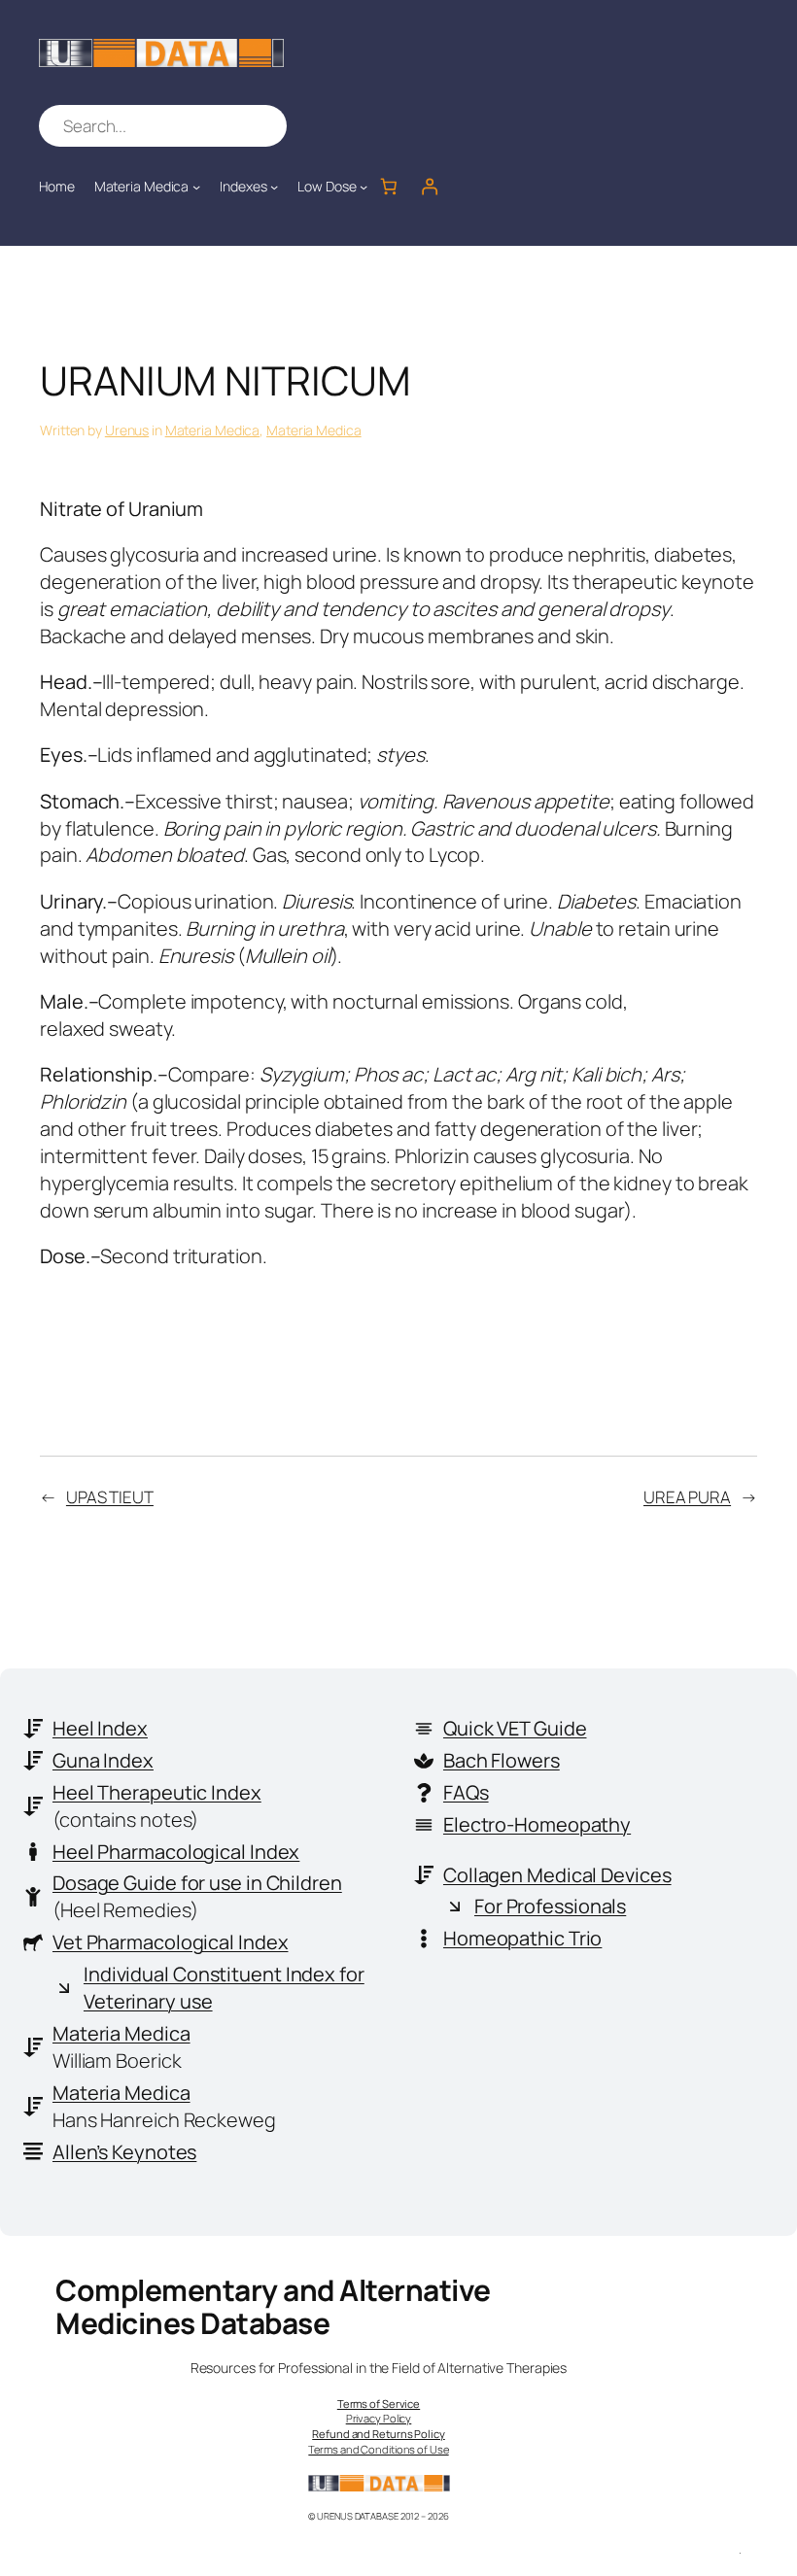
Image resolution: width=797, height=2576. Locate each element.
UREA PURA (687, 1497)
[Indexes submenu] (274, 187)
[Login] (430, 187)
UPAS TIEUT (110, 1497)
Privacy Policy (379, 2418)
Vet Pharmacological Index (171, 1942)
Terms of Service (379, 2404)
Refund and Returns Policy (379, 2434)
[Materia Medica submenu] (196, 187)
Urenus (127, 430)
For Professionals (550, 1906)
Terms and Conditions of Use (378, 2449)
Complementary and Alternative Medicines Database (273, 2306)
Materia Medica (213, 430)
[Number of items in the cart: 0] (388, 187)
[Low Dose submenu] (364, 187)
